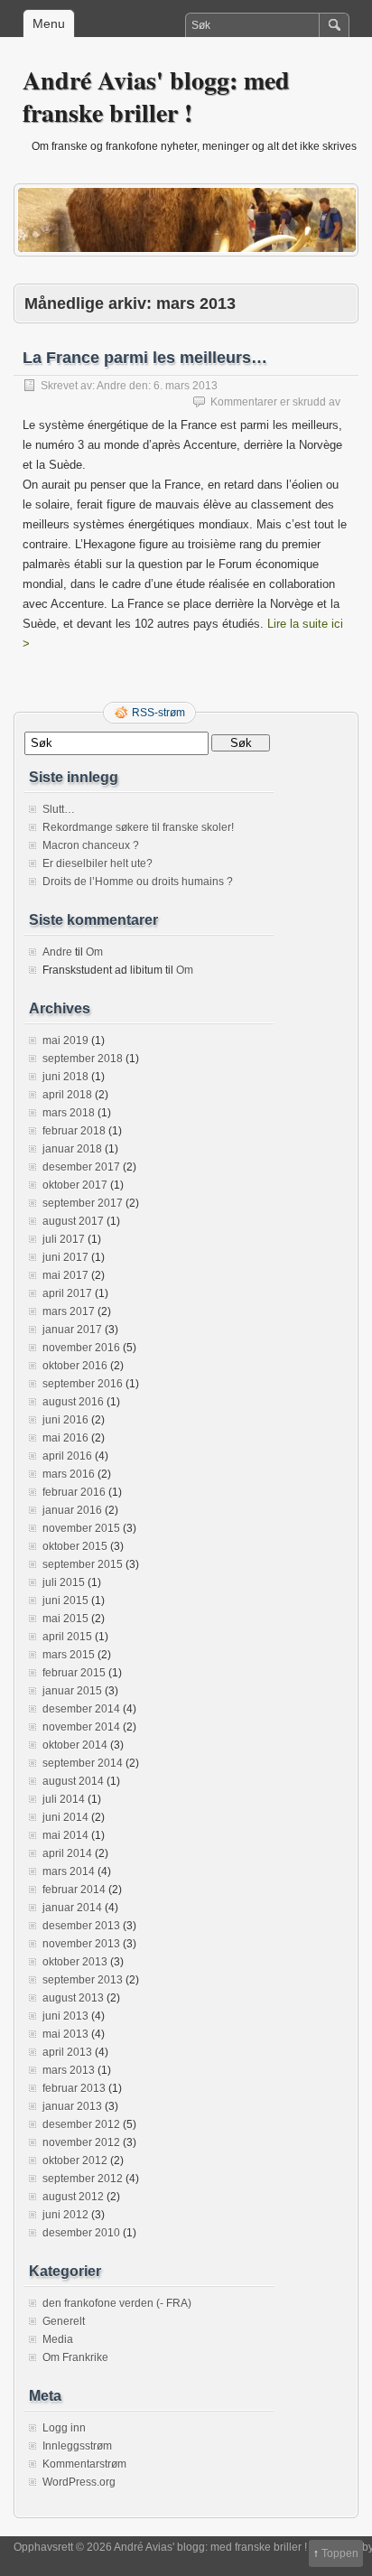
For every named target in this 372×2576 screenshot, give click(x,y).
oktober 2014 (75, 1745)
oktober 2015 (75, 1546)
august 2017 (73, 1221)
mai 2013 (65, 2034)
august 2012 (73, 2197)
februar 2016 (74, 1492)
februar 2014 (74, 1890)
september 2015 (83, 1564)
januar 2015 (72, 1691)
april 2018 (67, 1095)
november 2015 (81, 1528)
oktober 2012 (75, 2161)
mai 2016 (65, 1438)
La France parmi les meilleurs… (145, 358)
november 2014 (81, 1727)
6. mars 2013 (186, 386)
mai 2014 (65, 1835)
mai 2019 (65, 1041)
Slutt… (59, 809)
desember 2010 (81, 2233)
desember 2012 (81, 2124)
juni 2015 (65, 1601)
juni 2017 (65, 1257)
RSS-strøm (158, 713)
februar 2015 (74, 1673)
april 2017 (67, 1293)
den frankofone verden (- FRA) (117, 2303)
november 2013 (81, 1944)
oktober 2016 (75, 1366)
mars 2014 (69, 1871)
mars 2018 (69, 1113)
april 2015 (67, 1637)
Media (58, 2339)
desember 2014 (81, 1709)
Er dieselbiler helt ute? (98, 863)
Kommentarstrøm (84, 2464)
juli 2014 (64, 1799)
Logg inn (64, 2428)
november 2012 (81, 2142)
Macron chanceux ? (91, 845)
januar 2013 (72, 2106)
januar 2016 (72, 1510)
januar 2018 (72, 1149)
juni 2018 (65, 1077)
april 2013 (67, 2052)
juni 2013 (65, 2016)
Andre (112, 386)
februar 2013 (74, 2088)
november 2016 (81, 1348)
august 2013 (73, 1998)
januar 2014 (72, 1908)
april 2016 (67, 1456)
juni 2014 (65, 1817)
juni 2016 (65, 1420)
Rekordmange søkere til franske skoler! (138, 827)
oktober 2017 (75, 1185)
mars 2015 (69, 1655)
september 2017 (83, 1203)
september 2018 (83, 1059)
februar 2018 (74, 1131)
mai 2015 (65, 1619)
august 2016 (73, 1402)
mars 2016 (69, 1474)
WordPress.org (79, 2482)
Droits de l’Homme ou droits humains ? (138, 882)
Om (94, 952)
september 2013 (83, 1980)
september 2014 (83, 1763)
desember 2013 (81, 1926)
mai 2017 (65, 1275)
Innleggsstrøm (77, 2446)
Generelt (64, 2321)
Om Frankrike (75, 2357)
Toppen (340, 2553)
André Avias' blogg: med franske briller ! (156, 96)
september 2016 (83, 1384)
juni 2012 (65, 2215)
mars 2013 (69, 2070)
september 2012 (83, 2179)
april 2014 (67, 1853)
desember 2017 (81, 1167)
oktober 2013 (75, 1962)
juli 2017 (64, 1239)
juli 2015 (64, 1582)
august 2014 (73, 1781)
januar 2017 (72, 1330)
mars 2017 (69, 1311)
